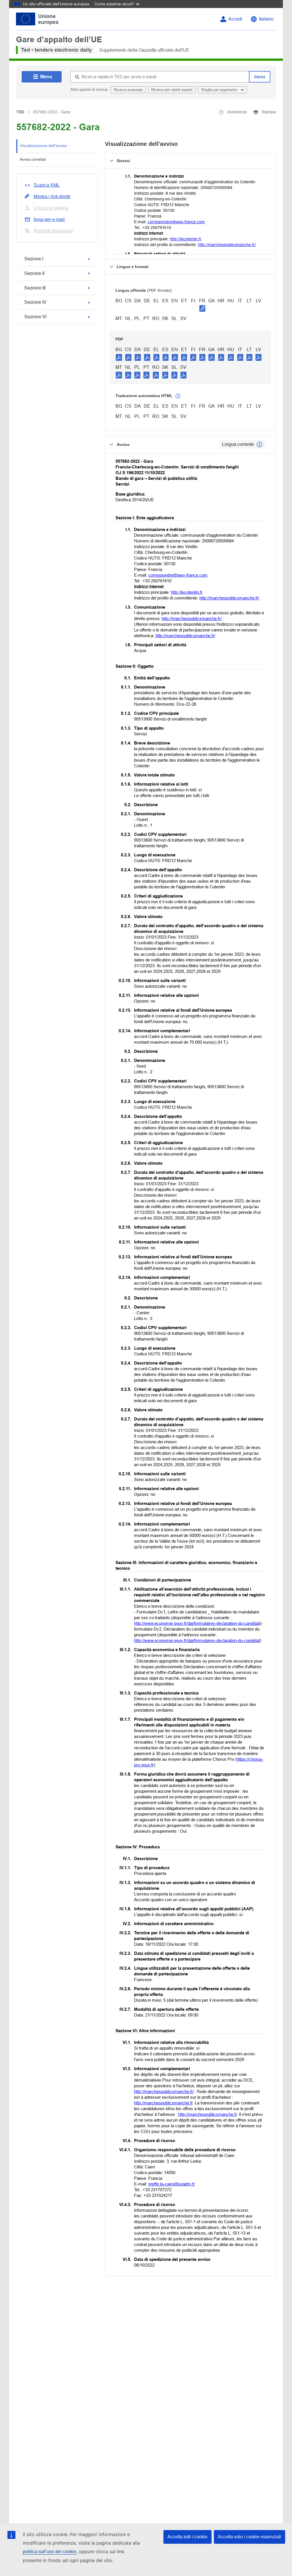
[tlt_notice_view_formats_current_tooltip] (259, 444)
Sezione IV (35, 302)
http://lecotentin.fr (186, 239)
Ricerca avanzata (128, 90)
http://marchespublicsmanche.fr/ (227, 245)
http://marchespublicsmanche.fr (163, 2103)
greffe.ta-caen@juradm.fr (172, 2184)
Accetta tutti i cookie (187, 2537)
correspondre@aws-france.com (176, 222)
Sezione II (34, 273)
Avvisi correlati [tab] (33, 159)
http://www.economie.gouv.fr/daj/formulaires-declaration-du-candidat (197, 1623)
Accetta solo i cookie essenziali (250, 2537)
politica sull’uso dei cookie (49, 2552)
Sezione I (34, 259)
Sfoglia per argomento (220, 90)
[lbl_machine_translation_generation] (178, 396)
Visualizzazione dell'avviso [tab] (43, 146)
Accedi (235, 19)
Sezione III (35, 288)
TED (20, 112)
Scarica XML (47, 185)
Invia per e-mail (49, 219)
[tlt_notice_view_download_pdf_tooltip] (119, 357)
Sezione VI (35, 317)
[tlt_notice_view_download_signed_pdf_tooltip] (202, 308)
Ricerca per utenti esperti (172, 90)
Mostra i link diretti (52, 197)
